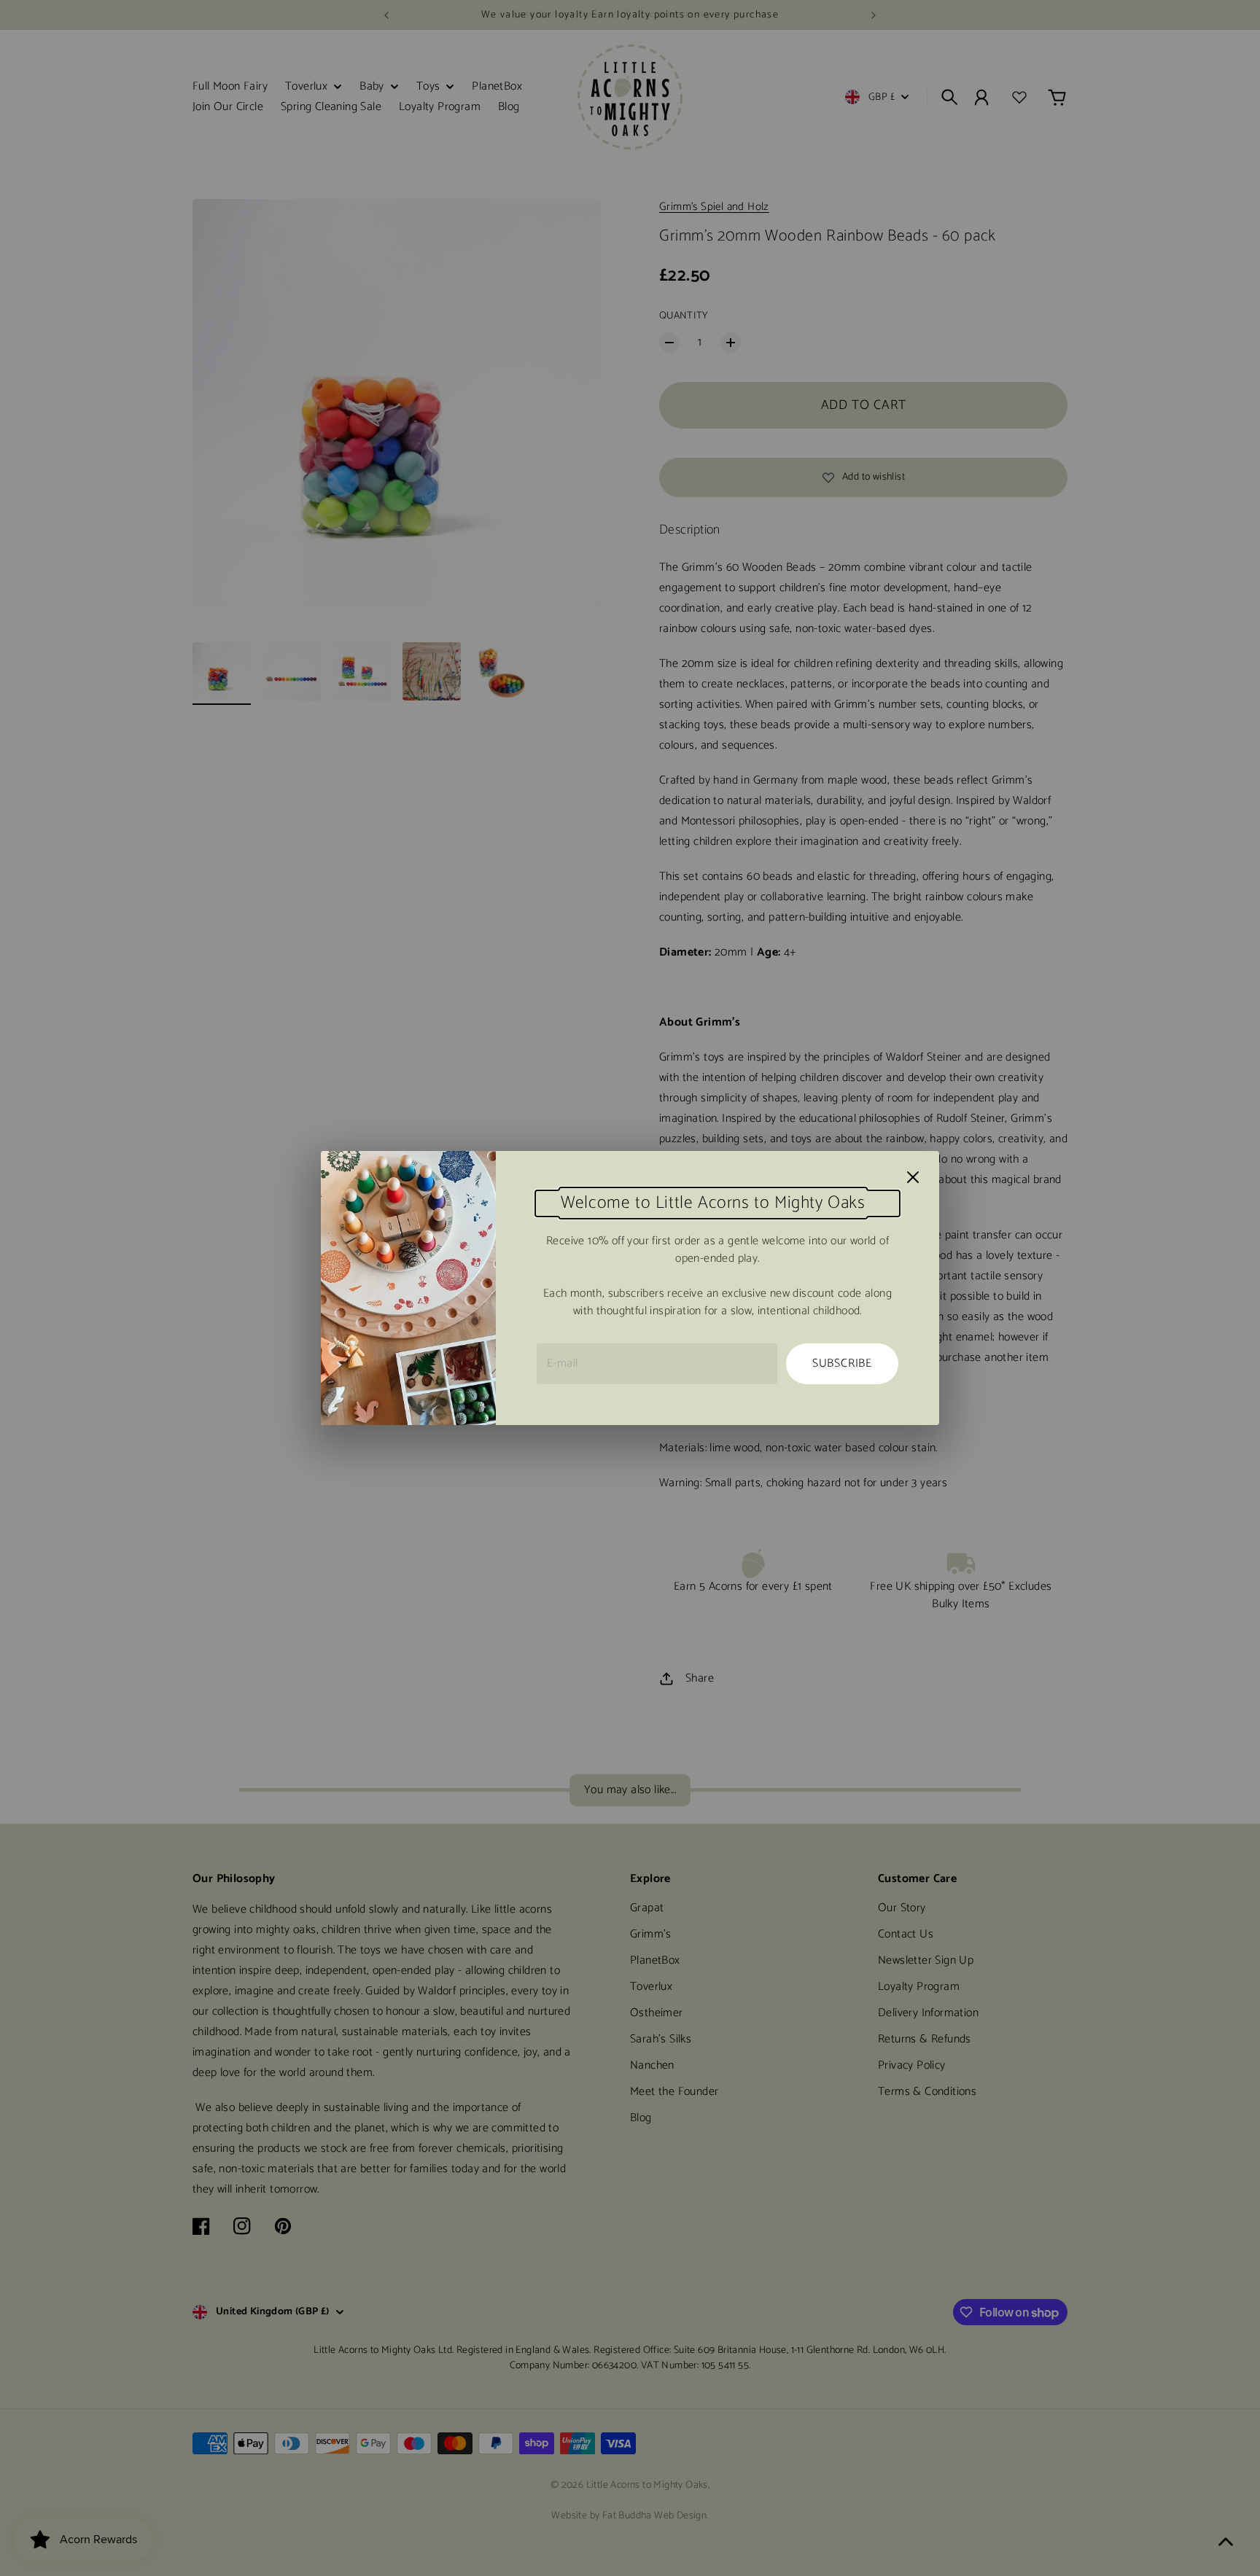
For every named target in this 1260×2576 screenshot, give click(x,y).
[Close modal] (913, 1177)
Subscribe (842, 1363)
